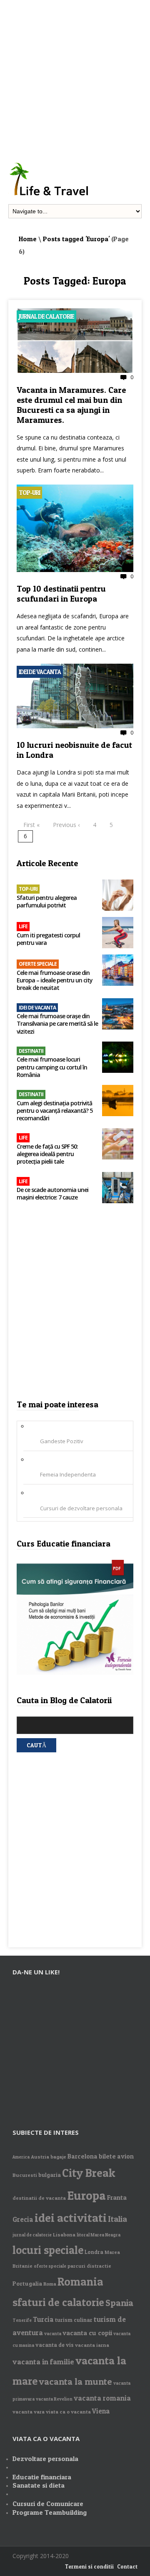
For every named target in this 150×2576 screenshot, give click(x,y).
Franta (117, 2197)
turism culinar (74, 2320)
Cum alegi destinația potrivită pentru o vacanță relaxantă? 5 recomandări (55, 1111)
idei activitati (71, 2218)
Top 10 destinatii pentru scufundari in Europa (61, 594)
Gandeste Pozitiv (62, 1441)
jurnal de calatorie (32, 2235)
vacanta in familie (43, 2362)
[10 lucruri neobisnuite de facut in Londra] (75, 726)
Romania (80, 2282)
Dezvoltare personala (45, 2459)
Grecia (23, 2219)
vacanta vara (29, 2412)
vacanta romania (102, 2398)
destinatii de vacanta (39, 2198)
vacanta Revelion (54, 2399)
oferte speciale (50, 2266)
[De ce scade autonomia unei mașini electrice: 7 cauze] (118, 1188)
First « (31, 825)
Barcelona (82, 2156)
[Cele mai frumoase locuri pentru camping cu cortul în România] (118, 1058)
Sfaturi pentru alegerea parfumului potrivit (47, 902)
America (21, 2157)
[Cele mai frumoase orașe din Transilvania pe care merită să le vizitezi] (118, 1015)
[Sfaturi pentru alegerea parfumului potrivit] (118, 896)
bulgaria (50, 2175)
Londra (94, 2252)
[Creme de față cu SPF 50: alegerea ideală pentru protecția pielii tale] (118, 1145)
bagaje (58, 2157)
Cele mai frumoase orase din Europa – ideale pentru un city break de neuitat (55, 980)
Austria (40, 2157)
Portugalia (27, 2283)
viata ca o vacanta (68, 2412)
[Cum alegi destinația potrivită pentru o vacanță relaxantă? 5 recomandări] (118, 1101)
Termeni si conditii (89, 2566)
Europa (86, 2195)
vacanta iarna (92, 2345)
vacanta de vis (55, 2345)
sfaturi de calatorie (58, 2302)
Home (28, 239)
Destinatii (31, 1051)
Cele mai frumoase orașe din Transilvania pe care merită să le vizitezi (57, 1024)
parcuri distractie (89, 2266)
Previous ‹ (66, 825)
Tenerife (22, 2320)
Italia (117, 2219)
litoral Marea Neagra (99, 2235)
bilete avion (116, 2156)
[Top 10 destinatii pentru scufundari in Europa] (75, 570)
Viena (101, 2411)
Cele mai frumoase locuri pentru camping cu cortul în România (52, 1067)
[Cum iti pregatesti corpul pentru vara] (118, 933)
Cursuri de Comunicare (48, 2504)
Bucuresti (25, 2175)
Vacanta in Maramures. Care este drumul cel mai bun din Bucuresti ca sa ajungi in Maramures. (71, 405)
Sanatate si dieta (39, 2485)
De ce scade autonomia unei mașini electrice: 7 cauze (52, 1194)
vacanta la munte (75, 2381)
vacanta (53, 2334)
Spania (119, 2303)
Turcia (43, 2319)
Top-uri (29, 493)
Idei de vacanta (40, 672)
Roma (50, 2284)
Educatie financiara (42, 2477)
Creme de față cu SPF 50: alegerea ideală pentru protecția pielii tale (47, 1154)
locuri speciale (48, 2250)
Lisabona (64, 2235)
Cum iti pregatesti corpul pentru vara (48, 939)
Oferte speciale (38, 964)
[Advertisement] (75, 75)
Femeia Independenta (68, 1474)
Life (23, 926)
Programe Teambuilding (50, 2512)
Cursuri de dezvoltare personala (81, 1508)
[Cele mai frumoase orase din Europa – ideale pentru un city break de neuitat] (118, 971)
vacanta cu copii (87, 2333)
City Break (89, 2173)
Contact (127, 2566)
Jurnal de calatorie (46, 316)
